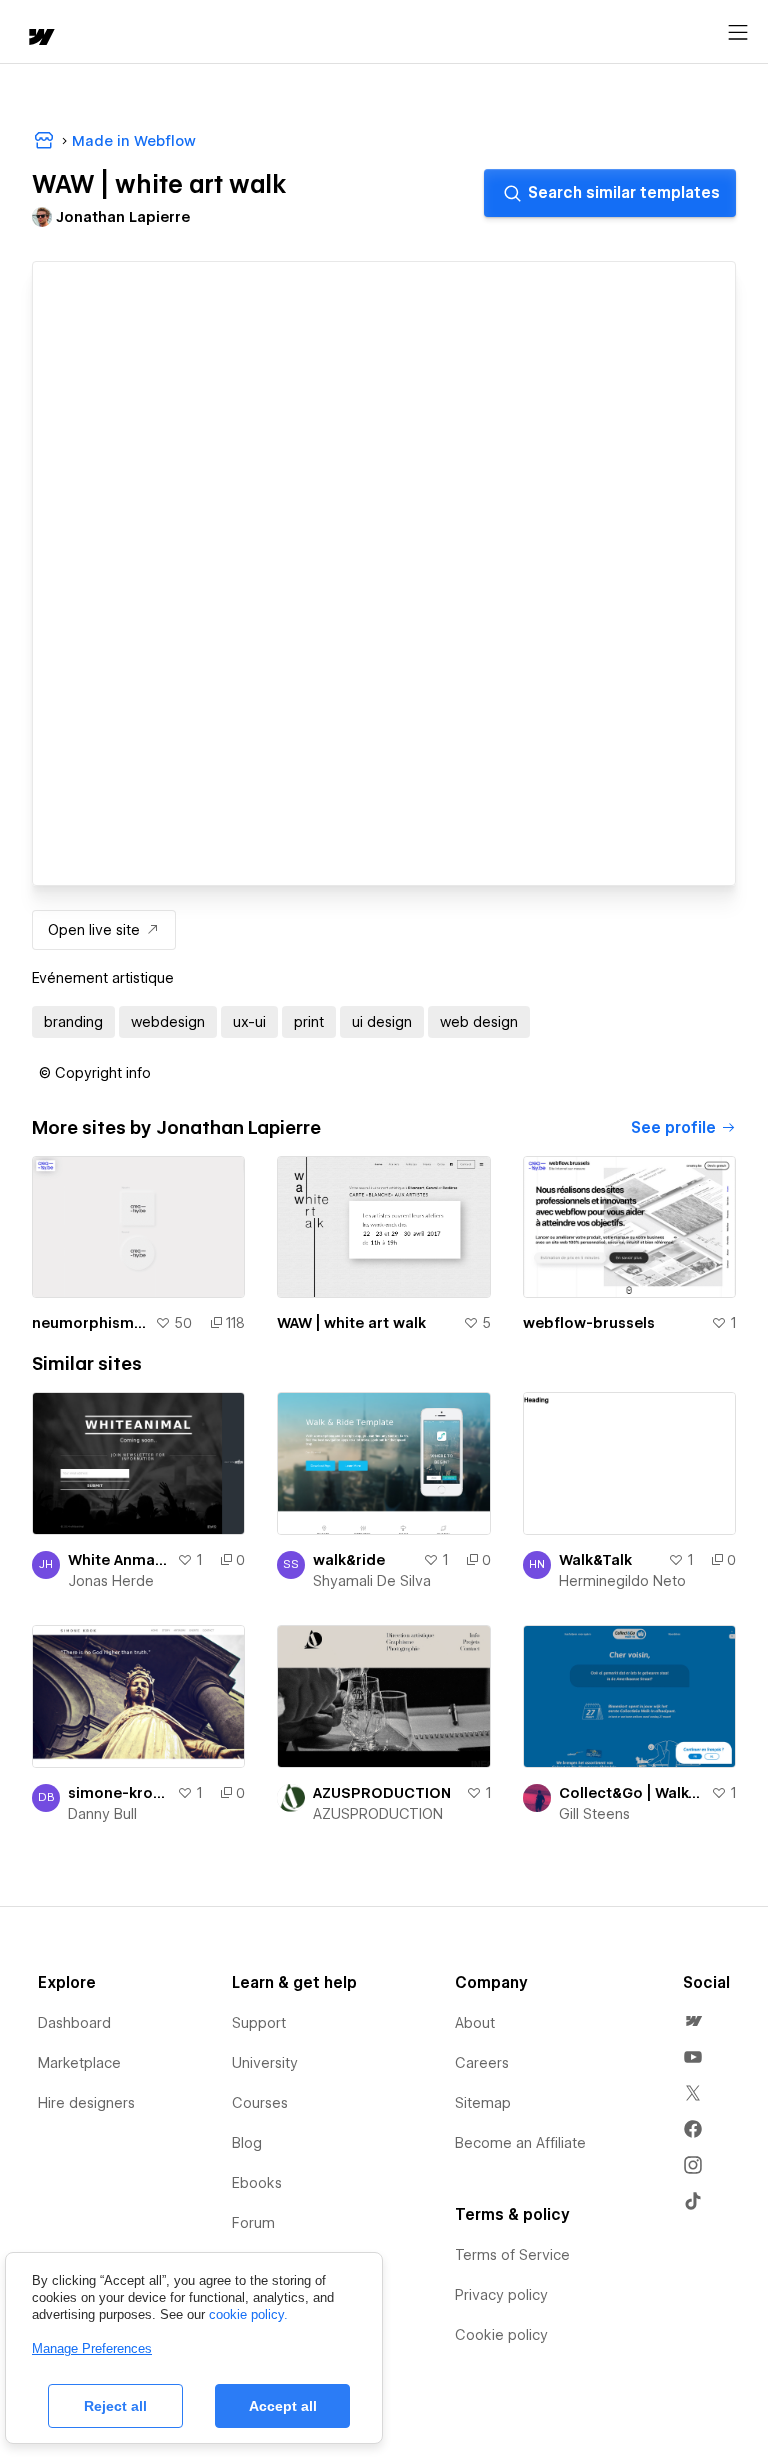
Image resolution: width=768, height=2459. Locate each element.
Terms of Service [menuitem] (512, 2255)
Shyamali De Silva (372, 1581)
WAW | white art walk (351, 1323)
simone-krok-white (118, 1793)
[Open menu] (738, 33)
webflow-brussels (589, 1323)
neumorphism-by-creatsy (89, 1323)
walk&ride (349, 1560)
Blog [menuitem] (247, 2143)
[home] (40, 38)
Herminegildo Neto (622, 1581)
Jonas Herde (111, 1581)
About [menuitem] (475, 2023)
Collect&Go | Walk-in (631, 1793)
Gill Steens (594, 1814)
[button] (95, 1073)
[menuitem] (693, 2021)
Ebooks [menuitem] (257, 2183)
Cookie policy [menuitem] (501, 2335)
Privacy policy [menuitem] (501, 2295)
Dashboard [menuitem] (74, 2023)
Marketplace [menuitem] (79, 2063)
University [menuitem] (265, 2063)
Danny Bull (102, 1814)
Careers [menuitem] (482, 2063)
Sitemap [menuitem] (483, 2103)
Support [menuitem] (259, 2023)
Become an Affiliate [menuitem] (520, 2143)
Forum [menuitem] (253, 2223)
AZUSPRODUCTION (382, 1793)
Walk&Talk (595, 1560)
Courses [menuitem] (260, 2103)
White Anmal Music (118, 1560)
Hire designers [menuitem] (86, 2103)
